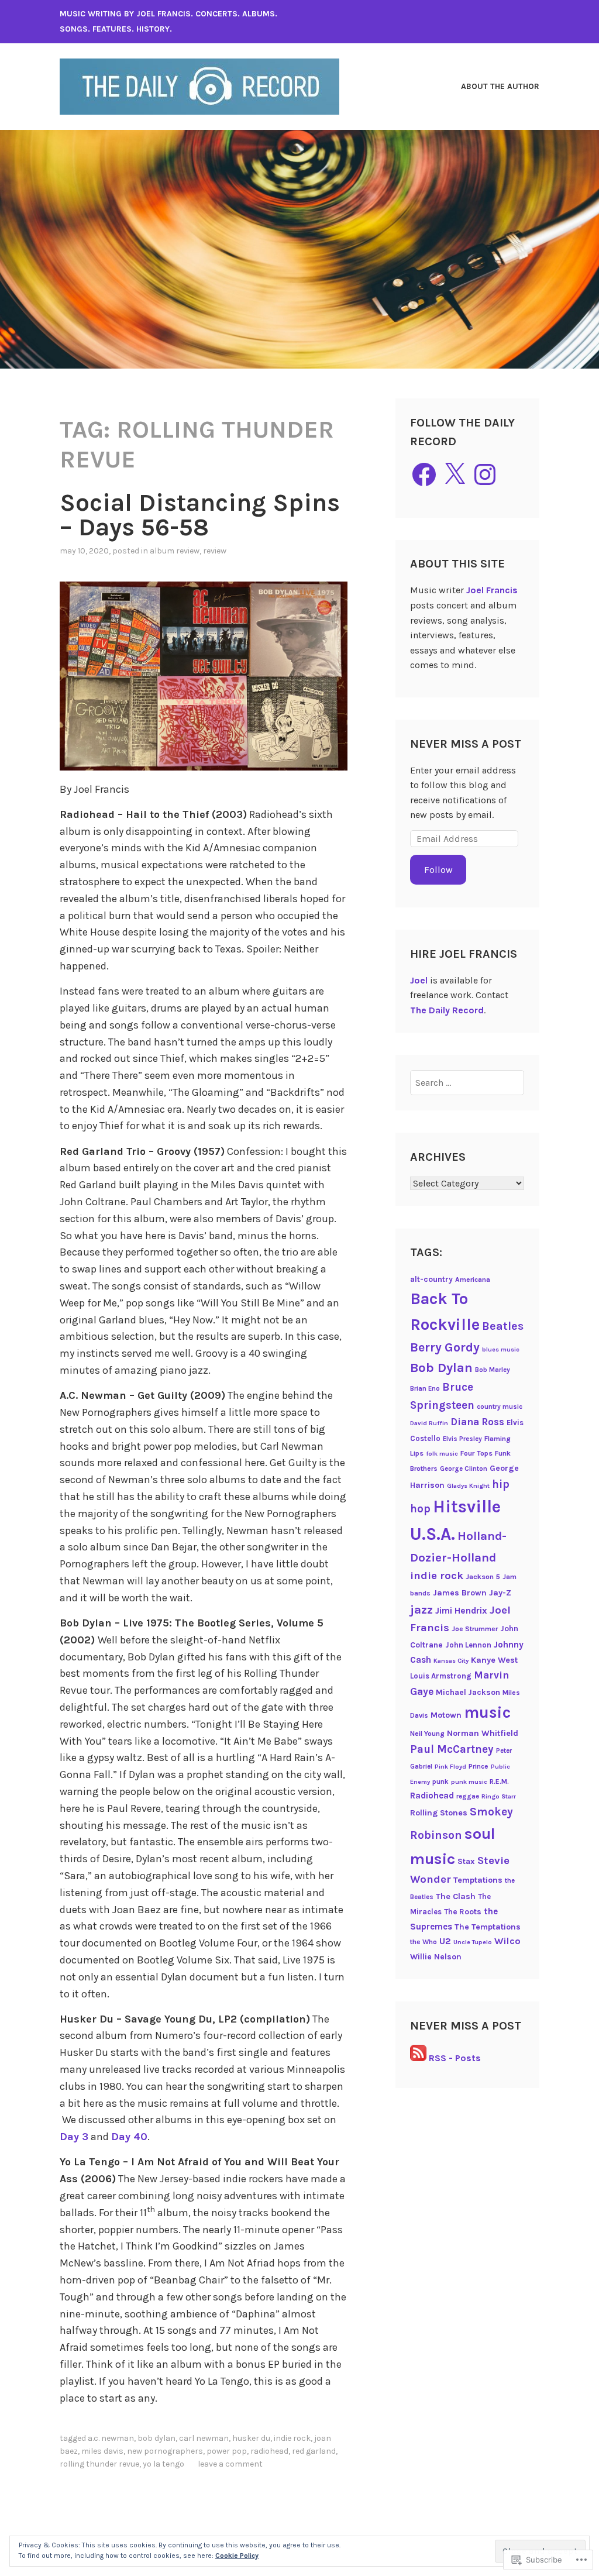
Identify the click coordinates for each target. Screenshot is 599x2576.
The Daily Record (447, 1010)
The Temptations (488, 1927)
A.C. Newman (111, 2438)
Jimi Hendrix (461, 1611)
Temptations (478, 1880)
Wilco (507, 1941)
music (487, 1712)
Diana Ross (477, 1422)
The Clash (456, 1896)
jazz (421, 1609)
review (215, 551)
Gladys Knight (468, 1486)
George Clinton (464, 1468)
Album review (175, 551)
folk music (442, 1454)
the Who (424, 1942)
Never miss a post (466, 744)
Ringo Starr (499, 1796)
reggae (468, 1796)
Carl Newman (204, 2438)
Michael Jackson (468, 1692)
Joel (419, 980)
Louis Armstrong (441, 1676)
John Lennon (468, 1645)
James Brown (460, 1593)
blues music (501, 1349)
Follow (438, 870)
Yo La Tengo (163, 2464)
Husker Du (251, 2438)
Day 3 (74, 2137)
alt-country (431, 1279)
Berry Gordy (445, 1347)
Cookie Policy (237, 2556)
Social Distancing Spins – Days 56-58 (200, 515)
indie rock (292, 2438)
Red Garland (314, 2451)
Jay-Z (500, 1593)
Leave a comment (230, 2464)
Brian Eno (425, 1388)
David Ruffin (429, 1423)
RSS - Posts (455, 2058)
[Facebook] (424, 474)
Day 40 (129, 2137)
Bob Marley (493, 1370)
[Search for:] (467, 1083)
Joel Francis (492, 590)
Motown (446, 1715)
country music (500, 1406)
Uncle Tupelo (473, 1942)
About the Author (500, 86)
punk (440, 1781)
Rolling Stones (439, 1813)
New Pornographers (165, 2451)
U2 (445, 1941)
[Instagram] (485, 474)
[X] (455, 474)
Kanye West (494, 1660)
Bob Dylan (156, 2438)
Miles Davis (102, 2451)
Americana (473, 1280)
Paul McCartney (452, 1749)
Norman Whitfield (483, 1733)
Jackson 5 (483, 1577)
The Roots (463, 1911)
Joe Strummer (475, 1629)
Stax (466, 1861)
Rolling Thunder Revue (99, 2464)
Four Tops (476, 1453)
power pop (227, 2451)
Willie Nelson (436, 1957)
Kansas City (451, 1661)
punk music (469, 1782)
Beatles (503, 1326)
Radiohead (269, 2451)
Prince (478, 1766)
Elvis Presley (462, 1439)
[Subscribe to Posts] (418, 2058)
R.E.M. (499, 1781)
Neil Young (427, 1734)
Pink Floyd (450, 1767)
